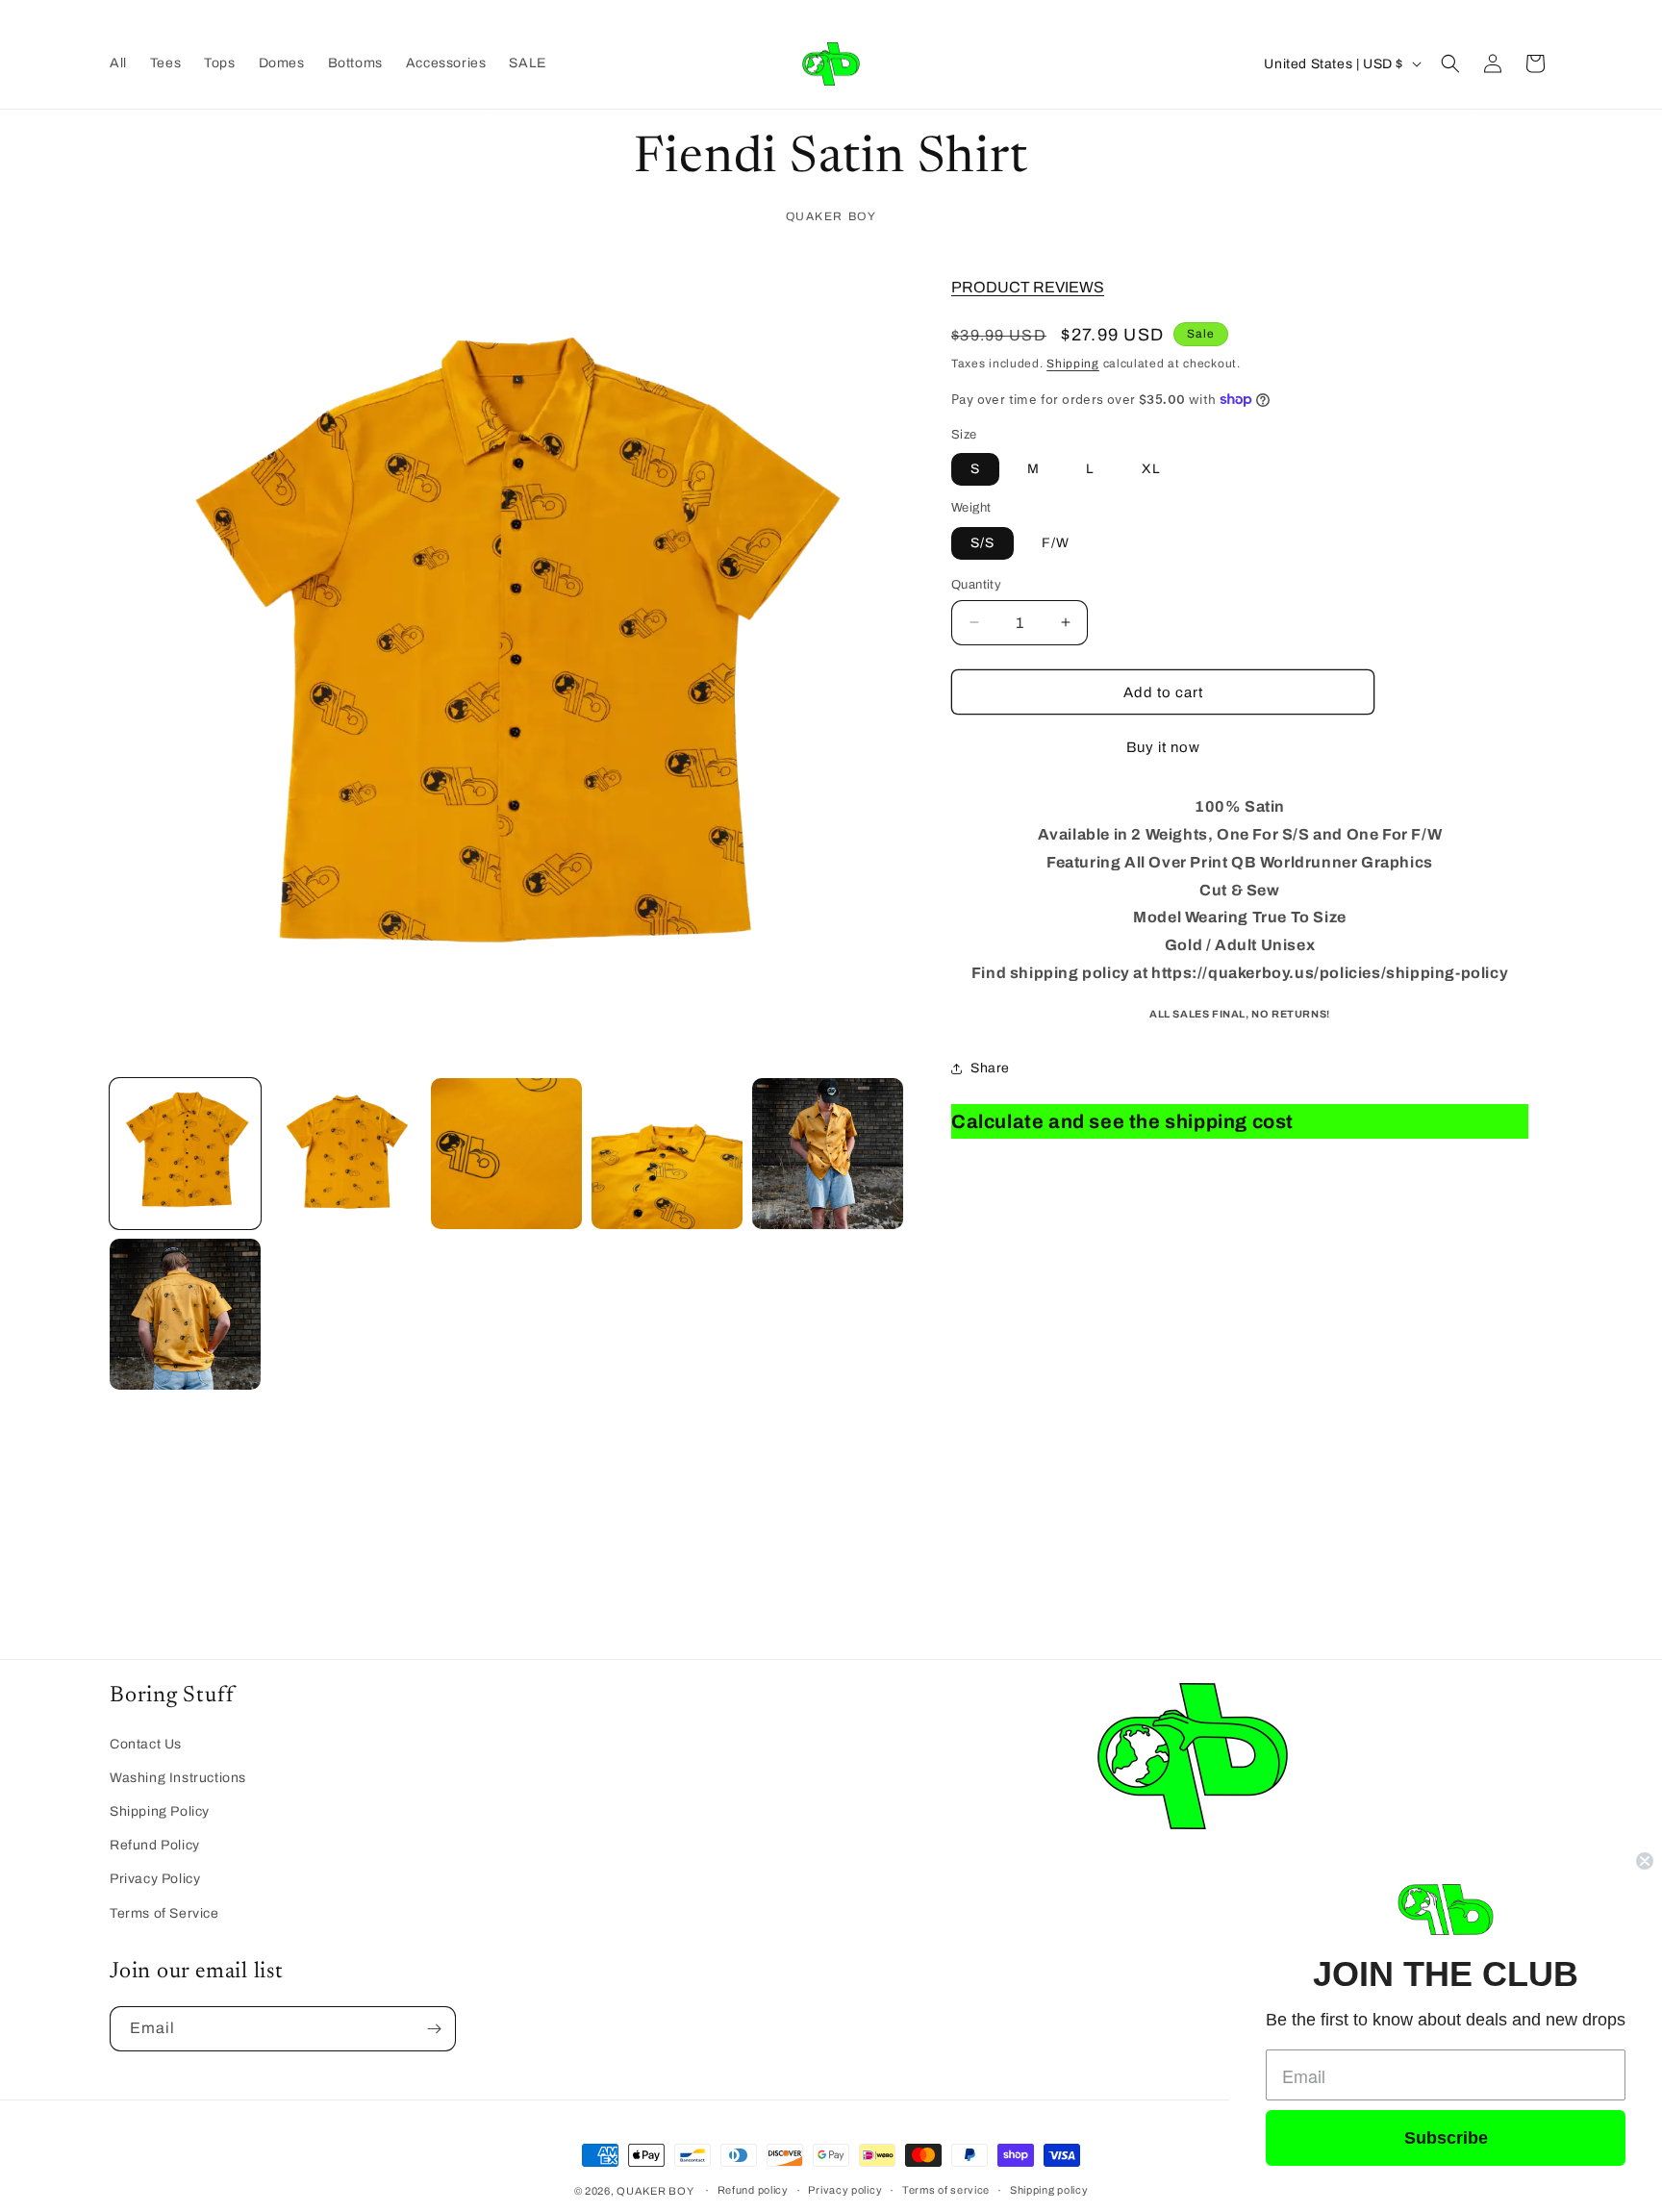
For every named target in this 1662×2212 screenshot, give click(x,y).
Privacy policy (845, 2190)
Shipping (1073, 364)
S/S (982, 542)
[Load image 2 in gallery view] (346, 1154)
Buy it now (1163, 747)
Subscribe (1446, 2138)
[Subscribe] (434, 2029)
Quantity (976, 584)
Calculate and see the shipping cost (1122, 1121)
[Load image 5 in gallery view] (828, 1154)
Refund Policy (155, 1845)
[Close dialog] (1645, 1861)
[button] (1450, 63)
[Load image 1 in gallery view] (185, 1154)
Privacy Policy (155, 1879)
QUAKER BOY (655, 2191)
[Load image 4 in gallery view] (667, 1154)
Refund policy (753, 2190)
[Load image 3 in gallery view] (506, 1154)
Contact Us (146, 1744)
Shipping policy (1049, 2190)
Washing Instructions (178, 1778)
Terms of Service (164, 1913)
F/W (1056, 542)
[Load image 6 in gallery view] (185, 1314)
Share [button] (990, 1068)
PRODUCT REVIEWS (1028, 286)
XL (1151, 469)
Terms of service (946, 2190)
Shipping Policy (160, 1811)
